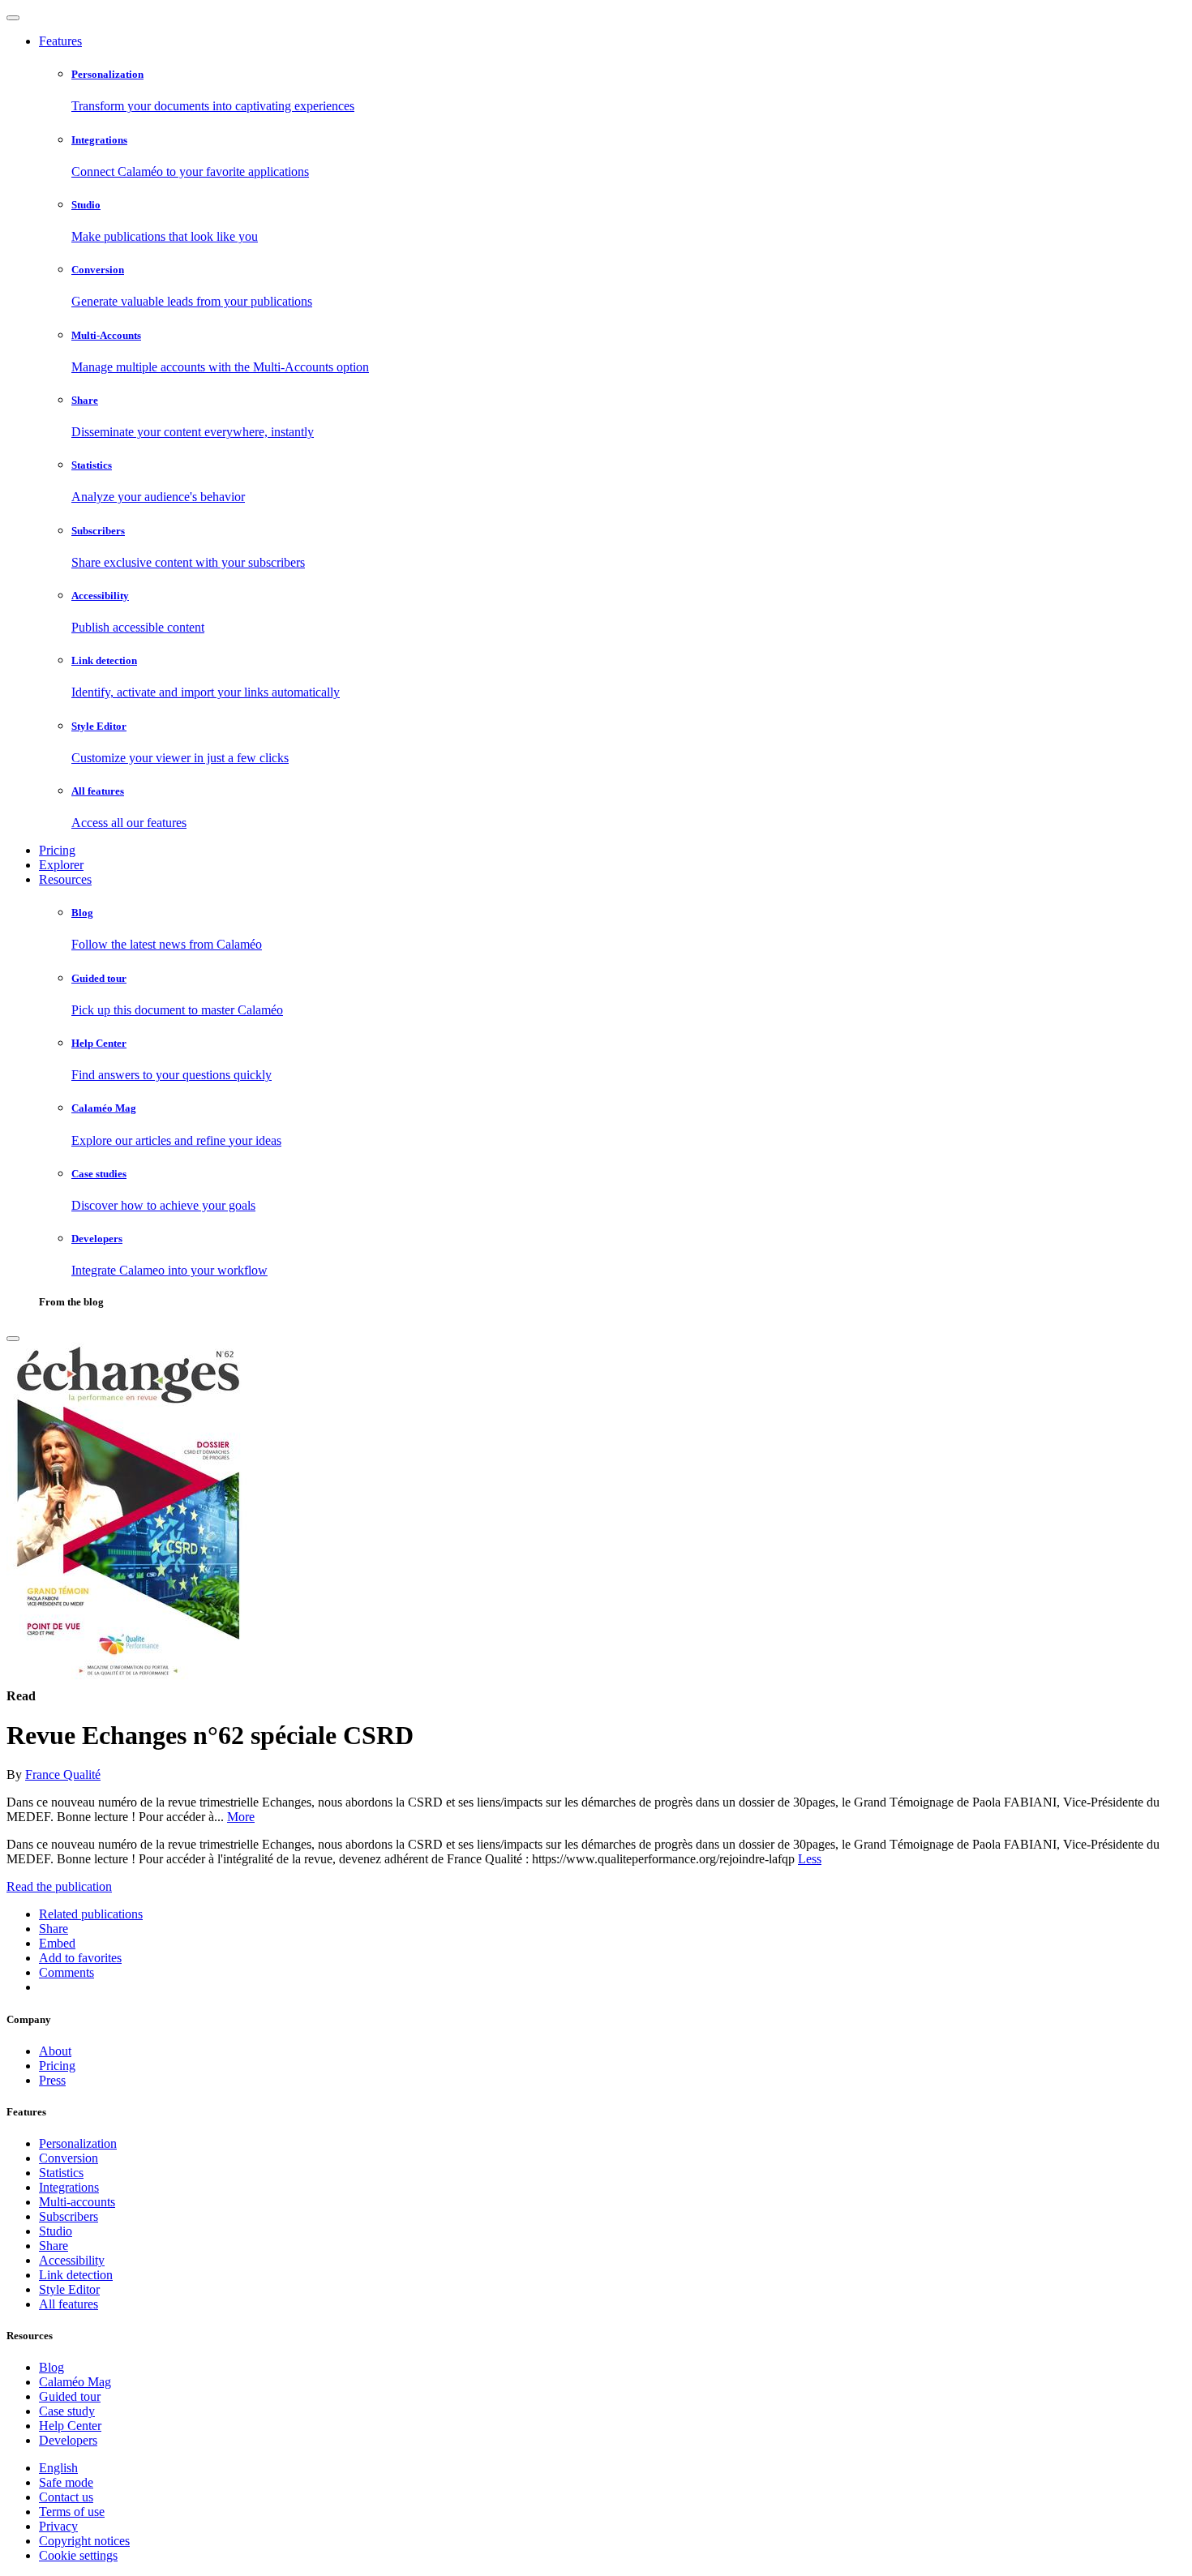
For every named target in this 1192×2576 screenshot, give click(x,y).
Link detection (76, 2275)
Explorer (61, 865)
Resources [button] (65, 879)
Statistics (61, 2173)
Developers (68, 2440)
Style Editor (69, 2289)
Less (810, 1859)
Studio (56, 2231)
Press (52, 2080)
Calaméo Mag (75, 2382)
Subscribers (69, 2216)
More (241, 1817)
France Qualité (63, 1774)
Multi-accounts (77, 2202)
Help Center (70, 2426)
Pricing (57, 850)
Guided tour (70, 2396)
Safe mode (66, 2482)
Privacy (58, 2526)
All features (69, 2304)
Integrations (69, 2187)
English (58, 2468)
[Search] (13, 1339)
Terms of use (72, 2512)
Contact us (66, 2497)
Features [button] (60, 41)
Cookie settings (78, 2555)
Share (54, 2246)
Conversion (69, 2158)
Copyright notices (84, 2541)
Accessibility (72, 2260)
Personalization (78, 2143)
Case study (67, 2411)
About (55, 2051)
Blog (51, 2367)
